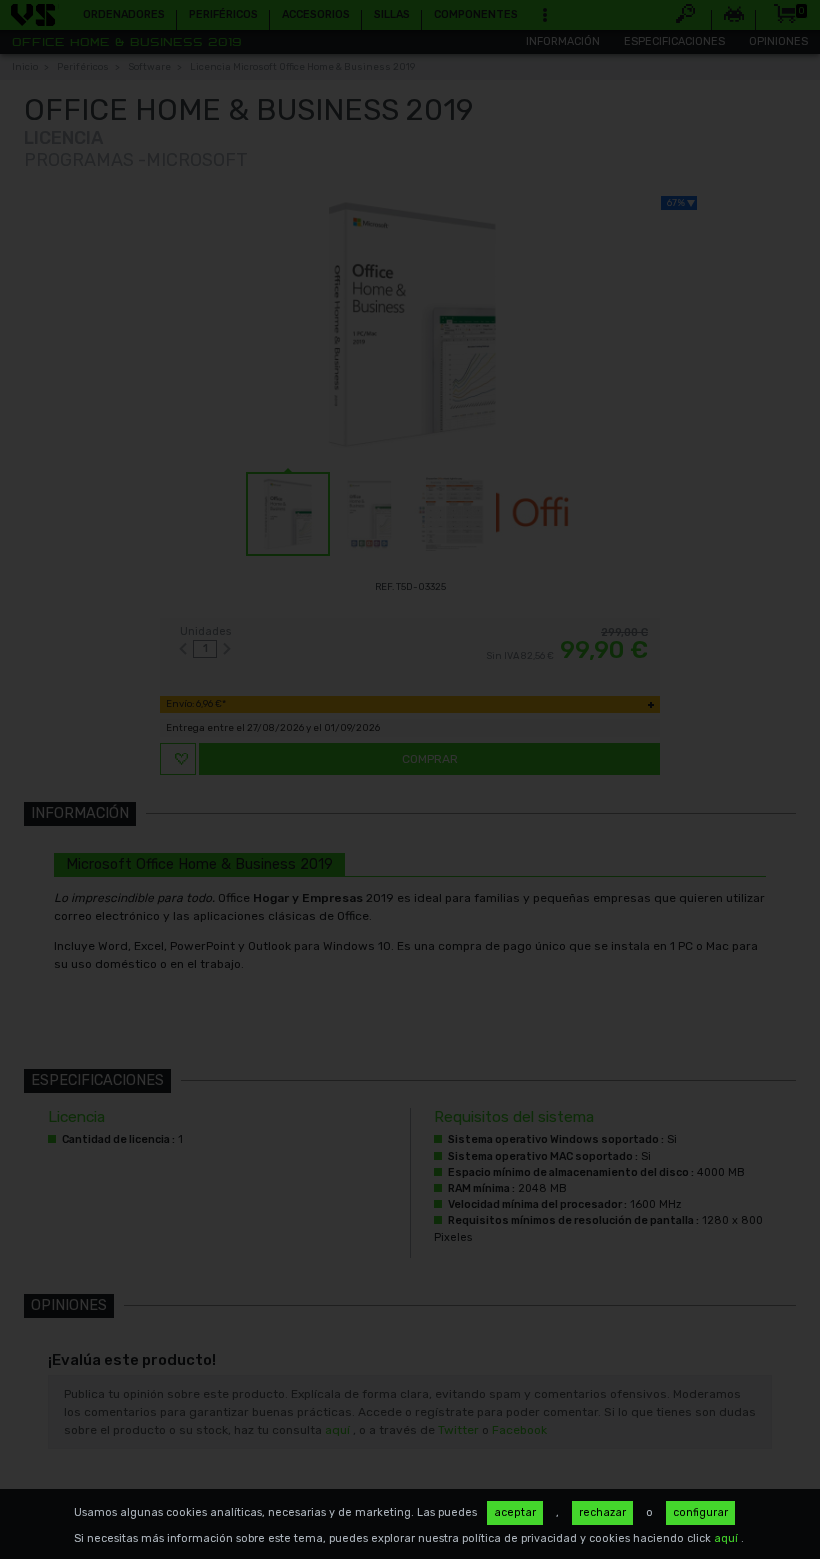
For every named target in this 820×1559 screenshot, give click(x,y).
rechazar (602, 1512)
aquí (727, 1538)
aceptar (515, 1512)
